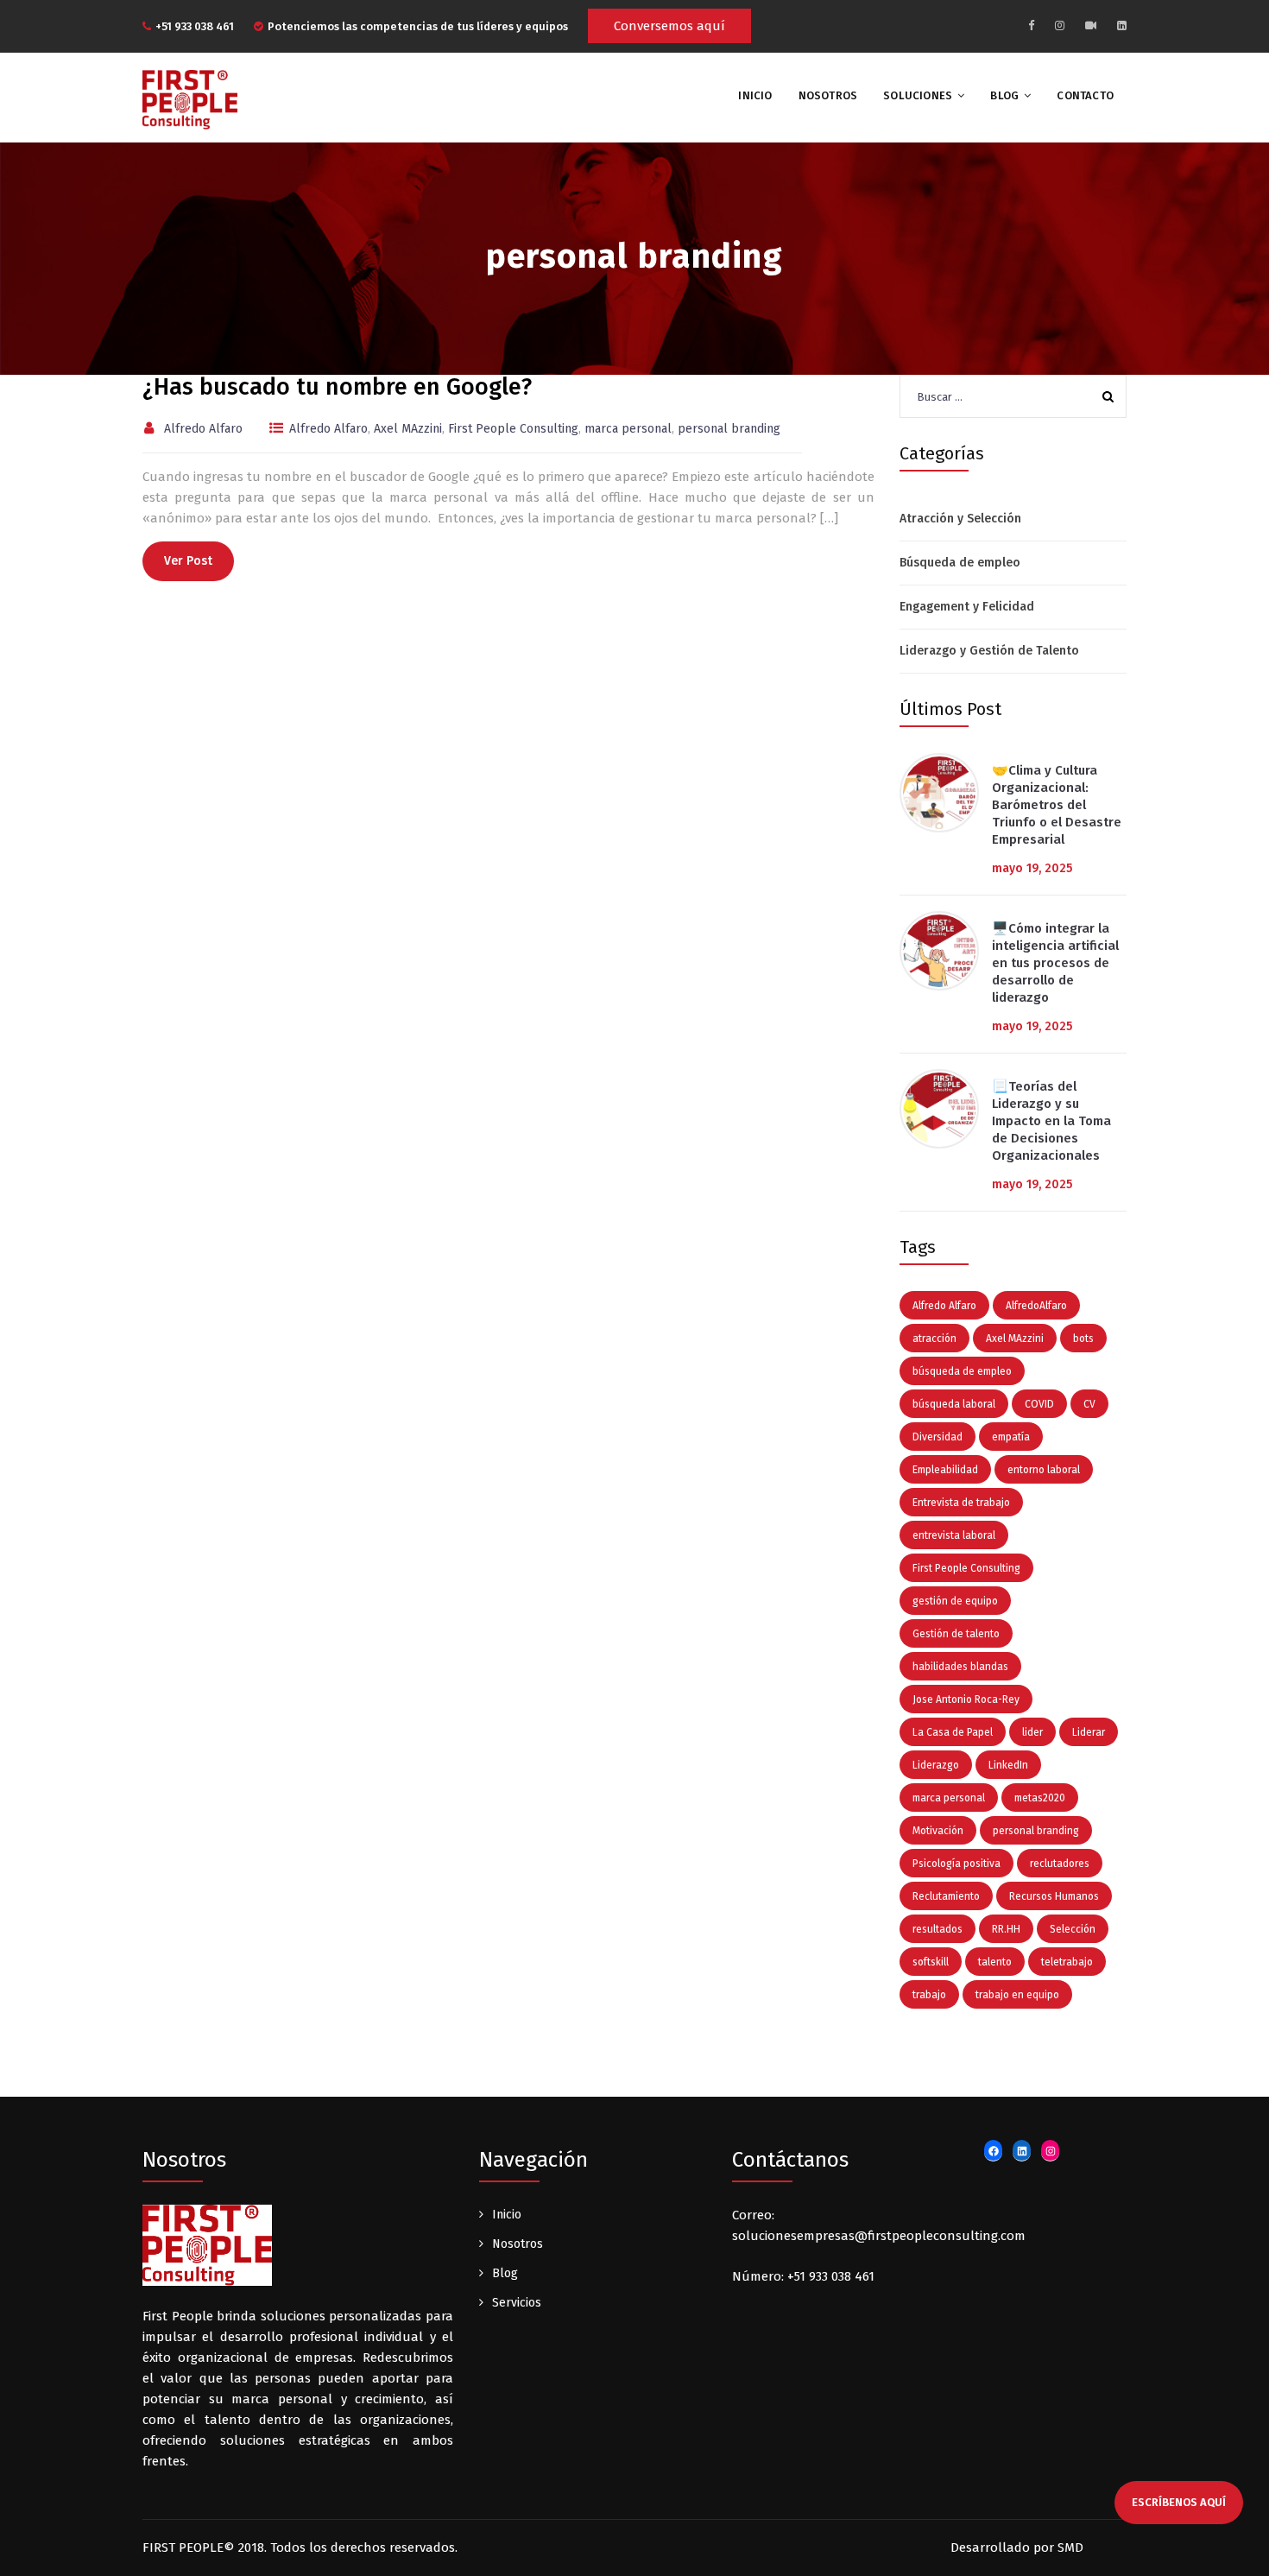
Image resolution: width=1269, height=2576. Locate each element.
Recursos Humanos (1054, 1896)
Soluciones (918, 95)
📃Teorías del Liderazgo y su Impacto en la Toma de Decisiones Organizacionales (1051, 1121)
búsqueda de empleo (962, 1371)
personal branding (729, 429)
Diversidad (938, 1437)
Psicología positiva (956, 1864)
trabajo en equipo (1017, 1995)
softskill (931, 1962)
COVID (1039, 1404)
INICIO (755, 95)
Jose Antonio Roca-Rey (966, 1699)
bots (1083, 1339)
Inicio (507, 2215)
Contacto (1085, 95)
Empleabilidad (945, 1470)
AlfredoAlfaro (1036, 1306)
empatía (1011, 1437)
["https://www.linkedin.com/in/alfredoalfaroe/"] (1122, 25)
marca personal (628, 429)
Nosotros (828, 95)
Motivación (938, 1831)
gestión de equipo (955, 1601)
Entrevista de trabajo (961, 1503)
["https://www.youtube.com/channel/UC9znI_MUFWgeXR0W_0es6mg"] (1091, 25)
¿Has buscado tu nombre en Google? (337, 387)
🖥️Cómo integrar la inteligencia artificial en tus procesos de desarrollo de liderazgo (1055, 963)
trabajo (929, 1995)
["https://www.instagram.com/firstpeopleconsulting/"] (1060, 25)
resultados (938, 1929)
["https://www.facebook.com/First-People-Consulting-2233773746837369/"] (1031, 25)
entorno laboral (1044, 1470)
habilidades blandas (960, 1667)
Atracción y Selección (960, 519)
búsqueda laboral (954, 1404)
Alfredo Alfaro (203, 429)
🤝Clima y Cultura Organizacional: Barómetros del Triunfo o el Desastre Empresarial (1057, 805)
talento (995, 1962)
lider (1032, 1732)
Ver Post (188, 561)
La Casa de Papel (953, 1732)
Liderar (1089, 1732)
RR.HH (1006, 1929)
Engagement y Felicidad (967, 607)
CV (1089, 1404)
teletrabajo (1067, 1962)
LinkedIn (1008, 1765)
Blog (1004, 95)
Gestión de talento (956, 1634)
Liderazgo (936, 1765)
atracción (934, 1339)
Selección (1073, 1929)
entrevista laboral (954, 1535)
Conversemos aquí (669, 26)
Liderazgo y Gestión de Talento (989, 651)
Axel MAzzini (408, 429)
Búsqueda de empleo (960, 563)
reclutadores (1060, 1864)
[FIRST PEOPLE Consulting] (190, 99)
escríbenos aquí (1179, 2502)
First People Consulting (513, 429)
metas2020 (1040, 1798)
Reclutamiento (946, 1896)
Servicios (517, 2303)
